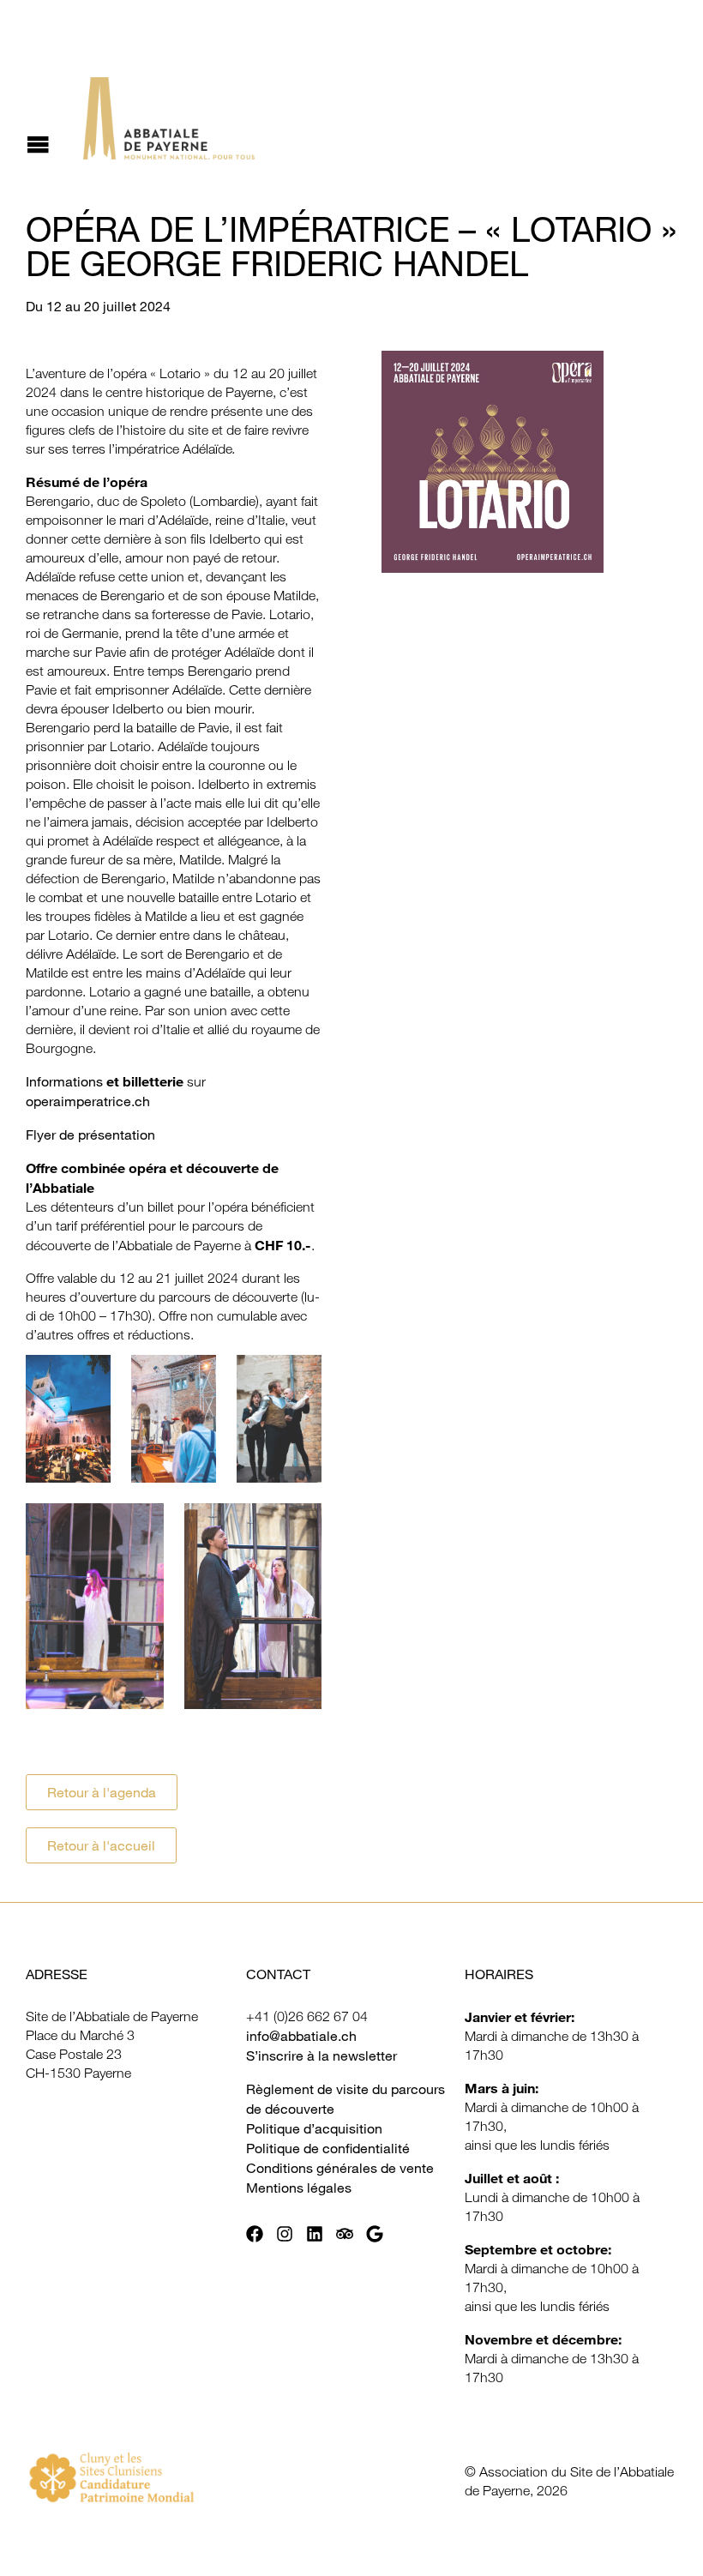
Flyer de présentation (90, 1135)
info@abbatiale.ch (301, 2036)
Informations (66, 1081)
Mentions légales (299, 2188)
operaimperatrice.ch (88, 1101)
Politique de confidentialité (328, 2148)
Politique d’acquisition (314, 2128)
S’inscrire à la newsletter (321, 2055)
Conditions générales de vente (340, 2168)
